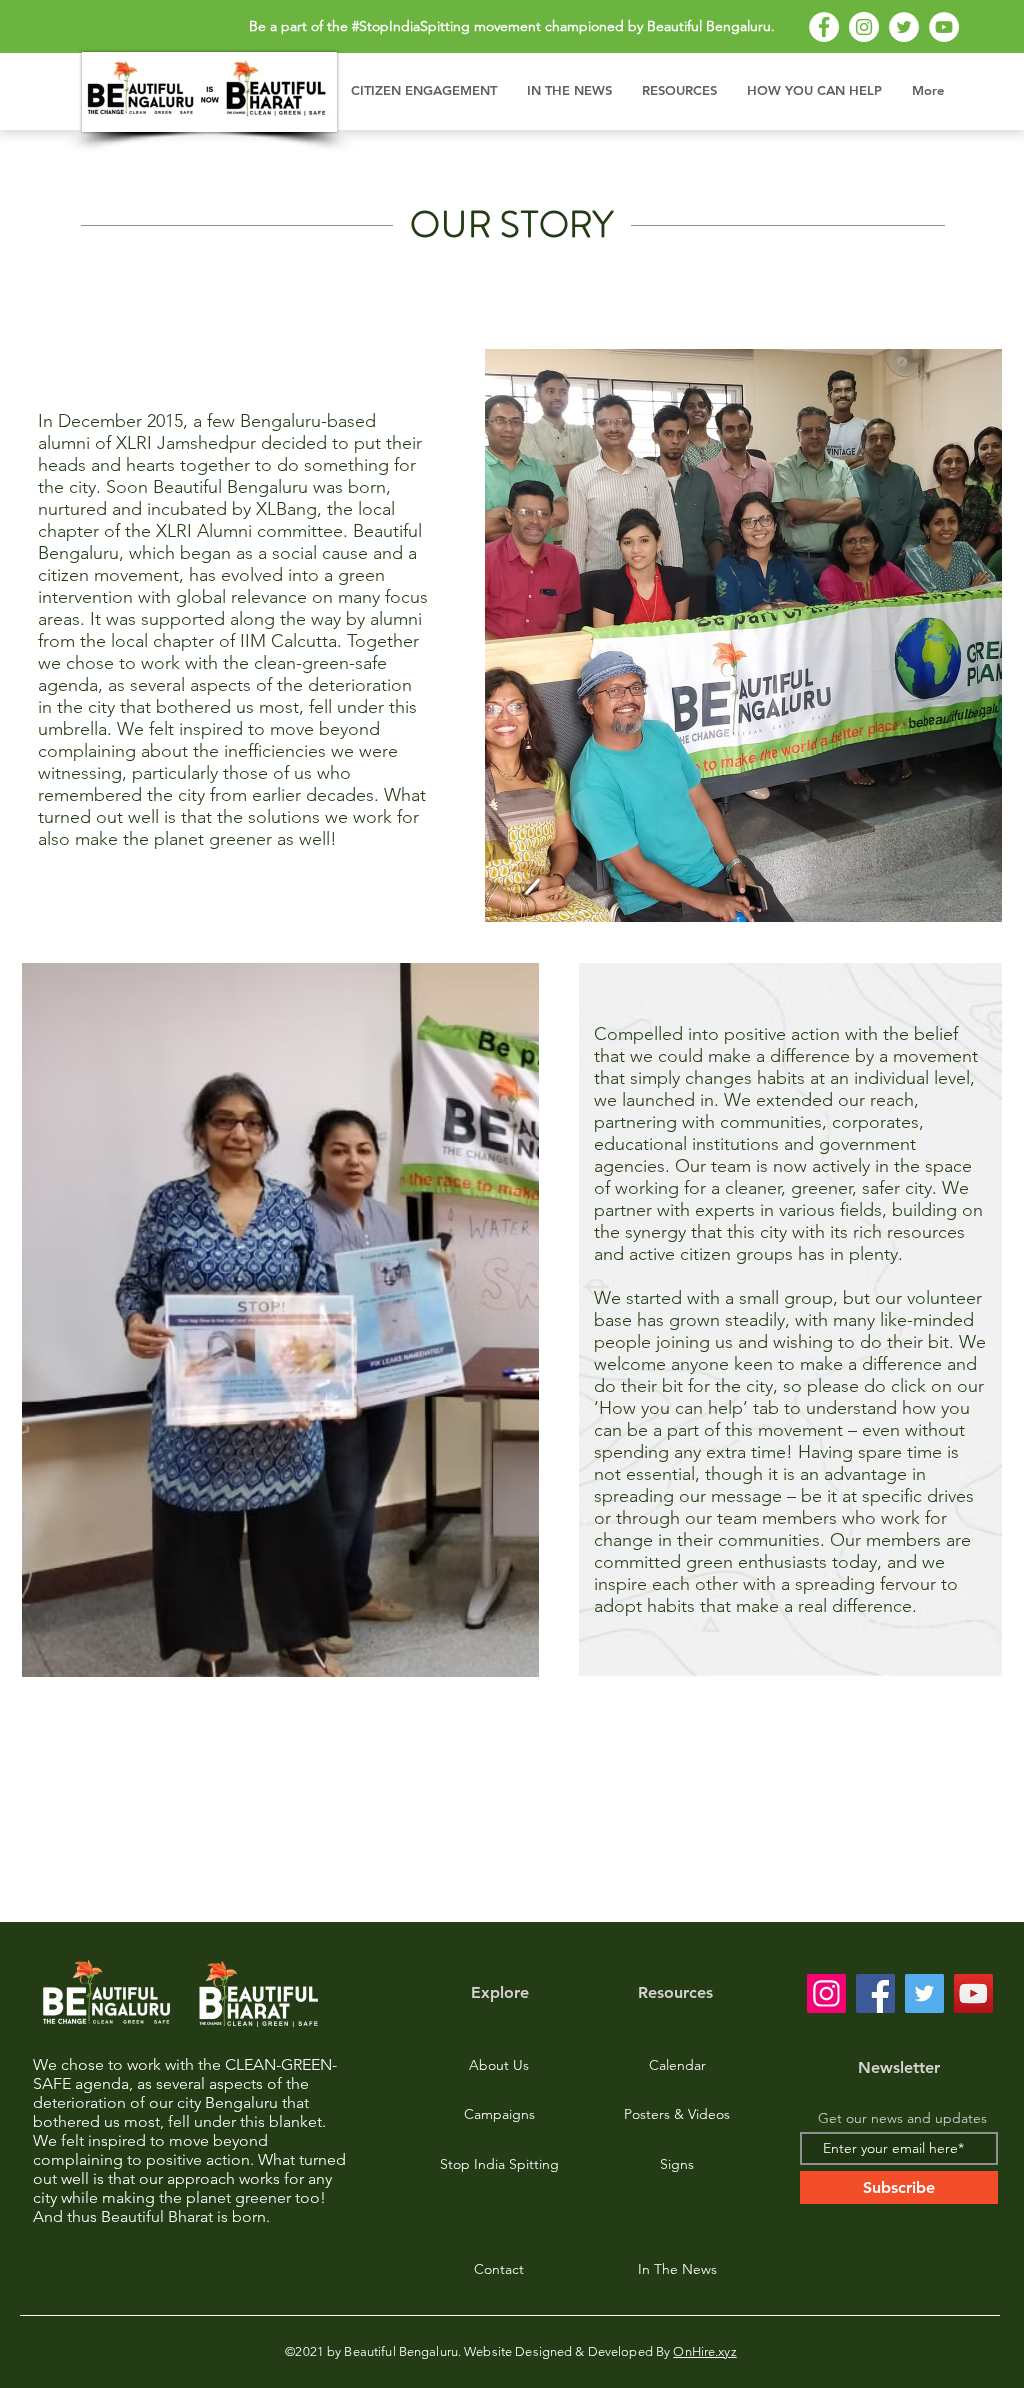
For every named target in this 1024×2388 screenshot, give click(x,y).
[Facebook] (824, 27)
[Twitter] (904, 27)
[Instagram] (864, 27)
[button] (424, 90)
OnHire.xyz (704, 2351)
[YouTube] (944, 27)
